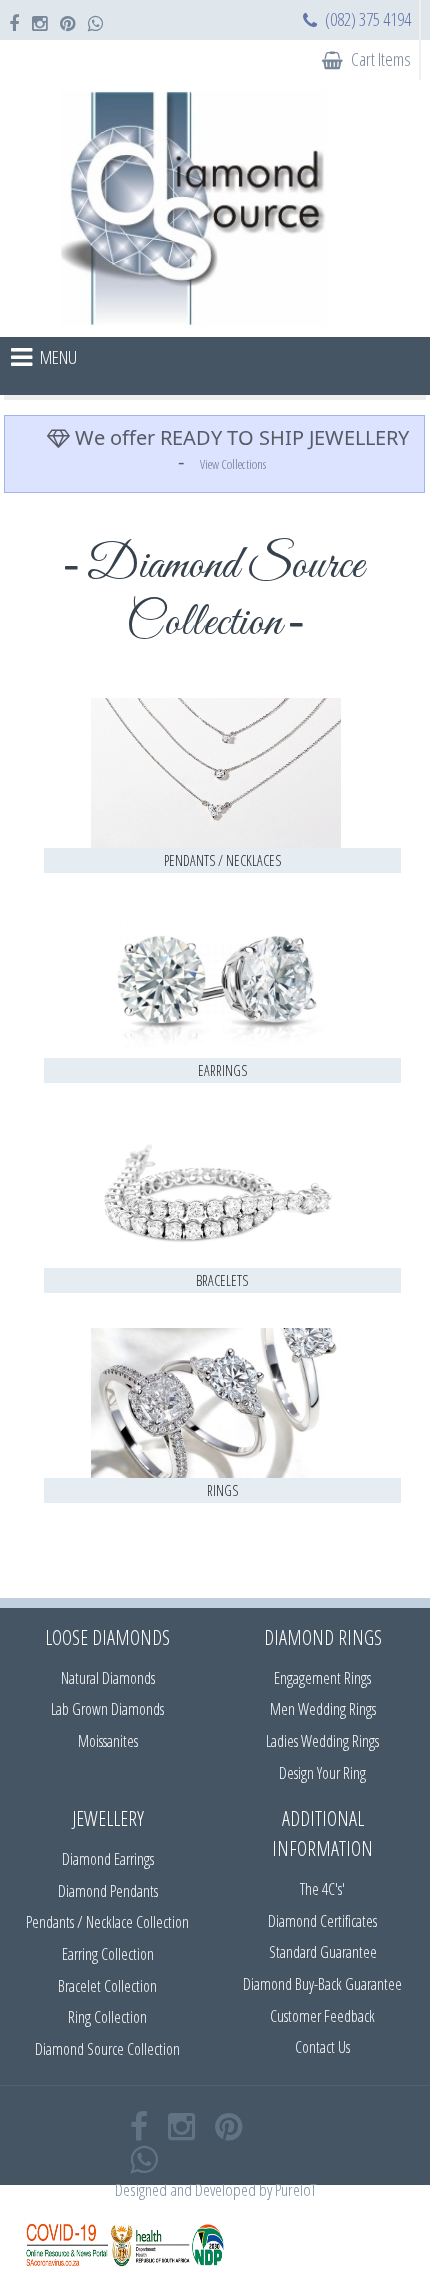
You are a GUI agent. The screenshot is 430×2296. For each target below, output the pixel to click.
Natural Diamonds (108, 1678)
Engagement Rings (322, 1678)
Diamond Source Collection (107, 2049)
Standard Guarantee (323, 1952)
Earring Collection (108, 1954)
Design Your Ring (322, 1773)
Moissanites (108, 1741)
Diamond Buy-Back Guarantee (322, 1984)
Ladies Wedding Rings (322, 1741)
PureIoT (295, 2189)
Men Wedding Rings (323, 1709)
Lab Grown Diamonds (107, 1709)
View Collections (233, 464)
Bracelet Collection (107, 1986)
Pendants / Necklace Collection (107, 1922)
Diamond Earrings (108, 1859)
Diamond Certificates (322, 1921)
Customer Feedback (322, 2016)
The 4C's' (322, 1889)
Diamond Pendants (108, 1891)
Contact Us (322, 2047)
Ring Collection (107, 2017)
